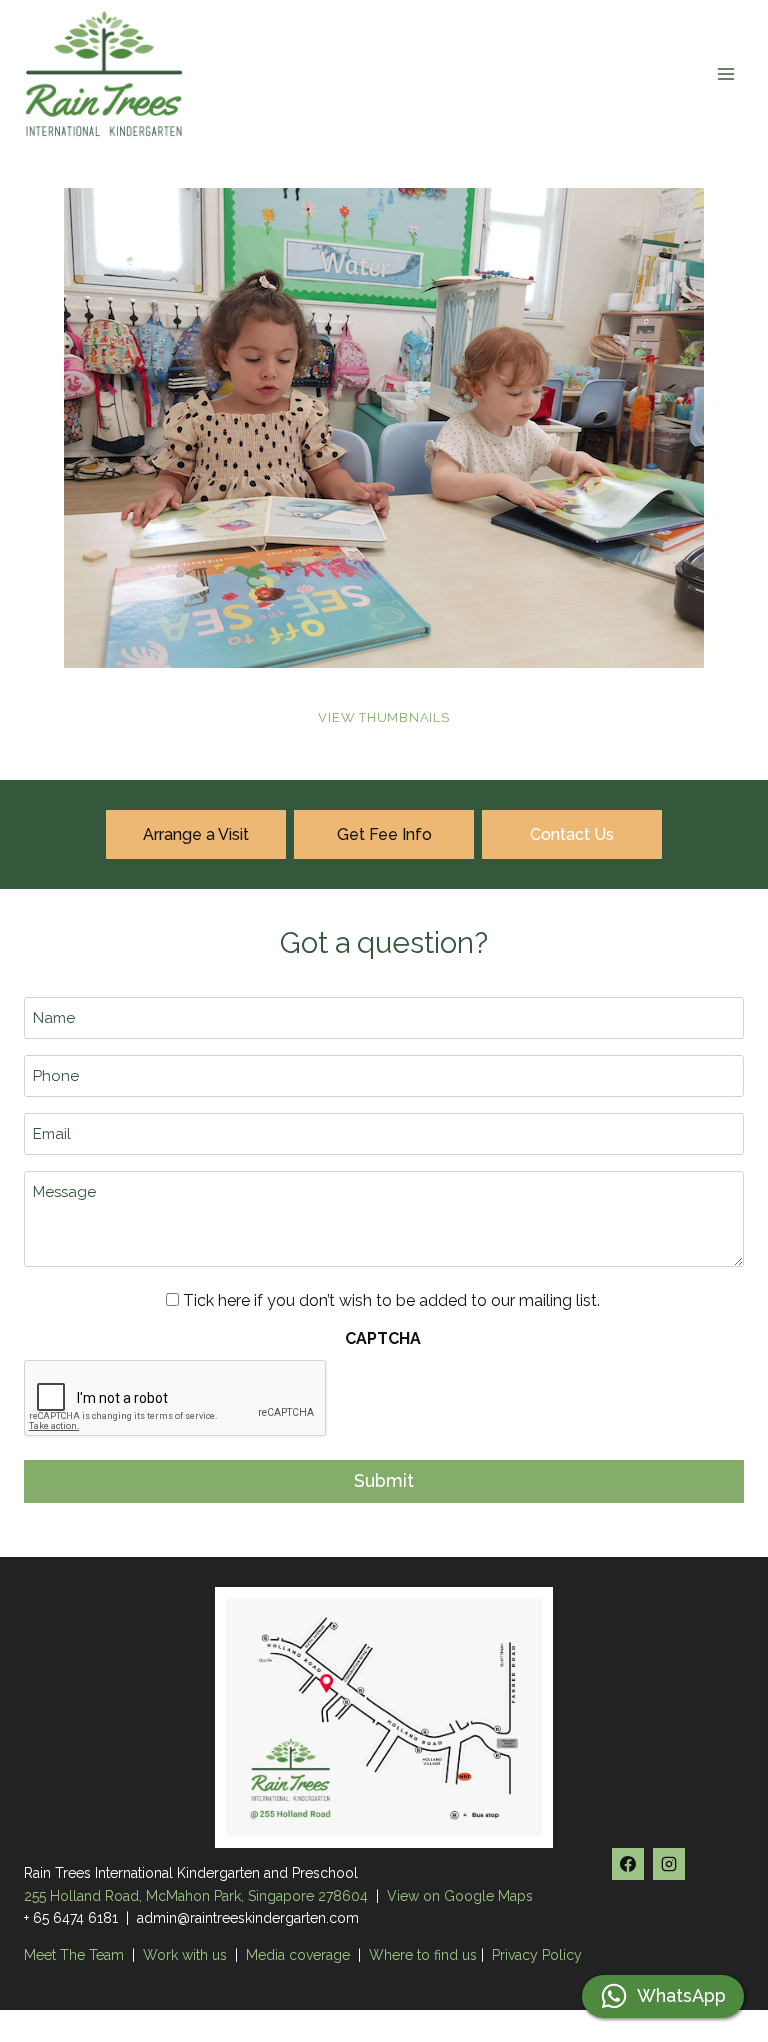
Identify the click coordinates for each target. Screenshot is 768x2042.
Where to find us (423, 1955)
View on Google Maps (460, 1896)
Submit (384, 1480)
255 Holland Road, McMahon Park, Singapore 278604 (196, 1896)
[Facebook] (628, 1864)
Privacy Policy (537, 1955)
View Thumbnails (383, 717)
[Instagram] (669, 1864)
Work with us (185, 1955)
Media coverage (298, 1955)
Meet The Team (76, 1955)
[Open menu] (725, 73)
